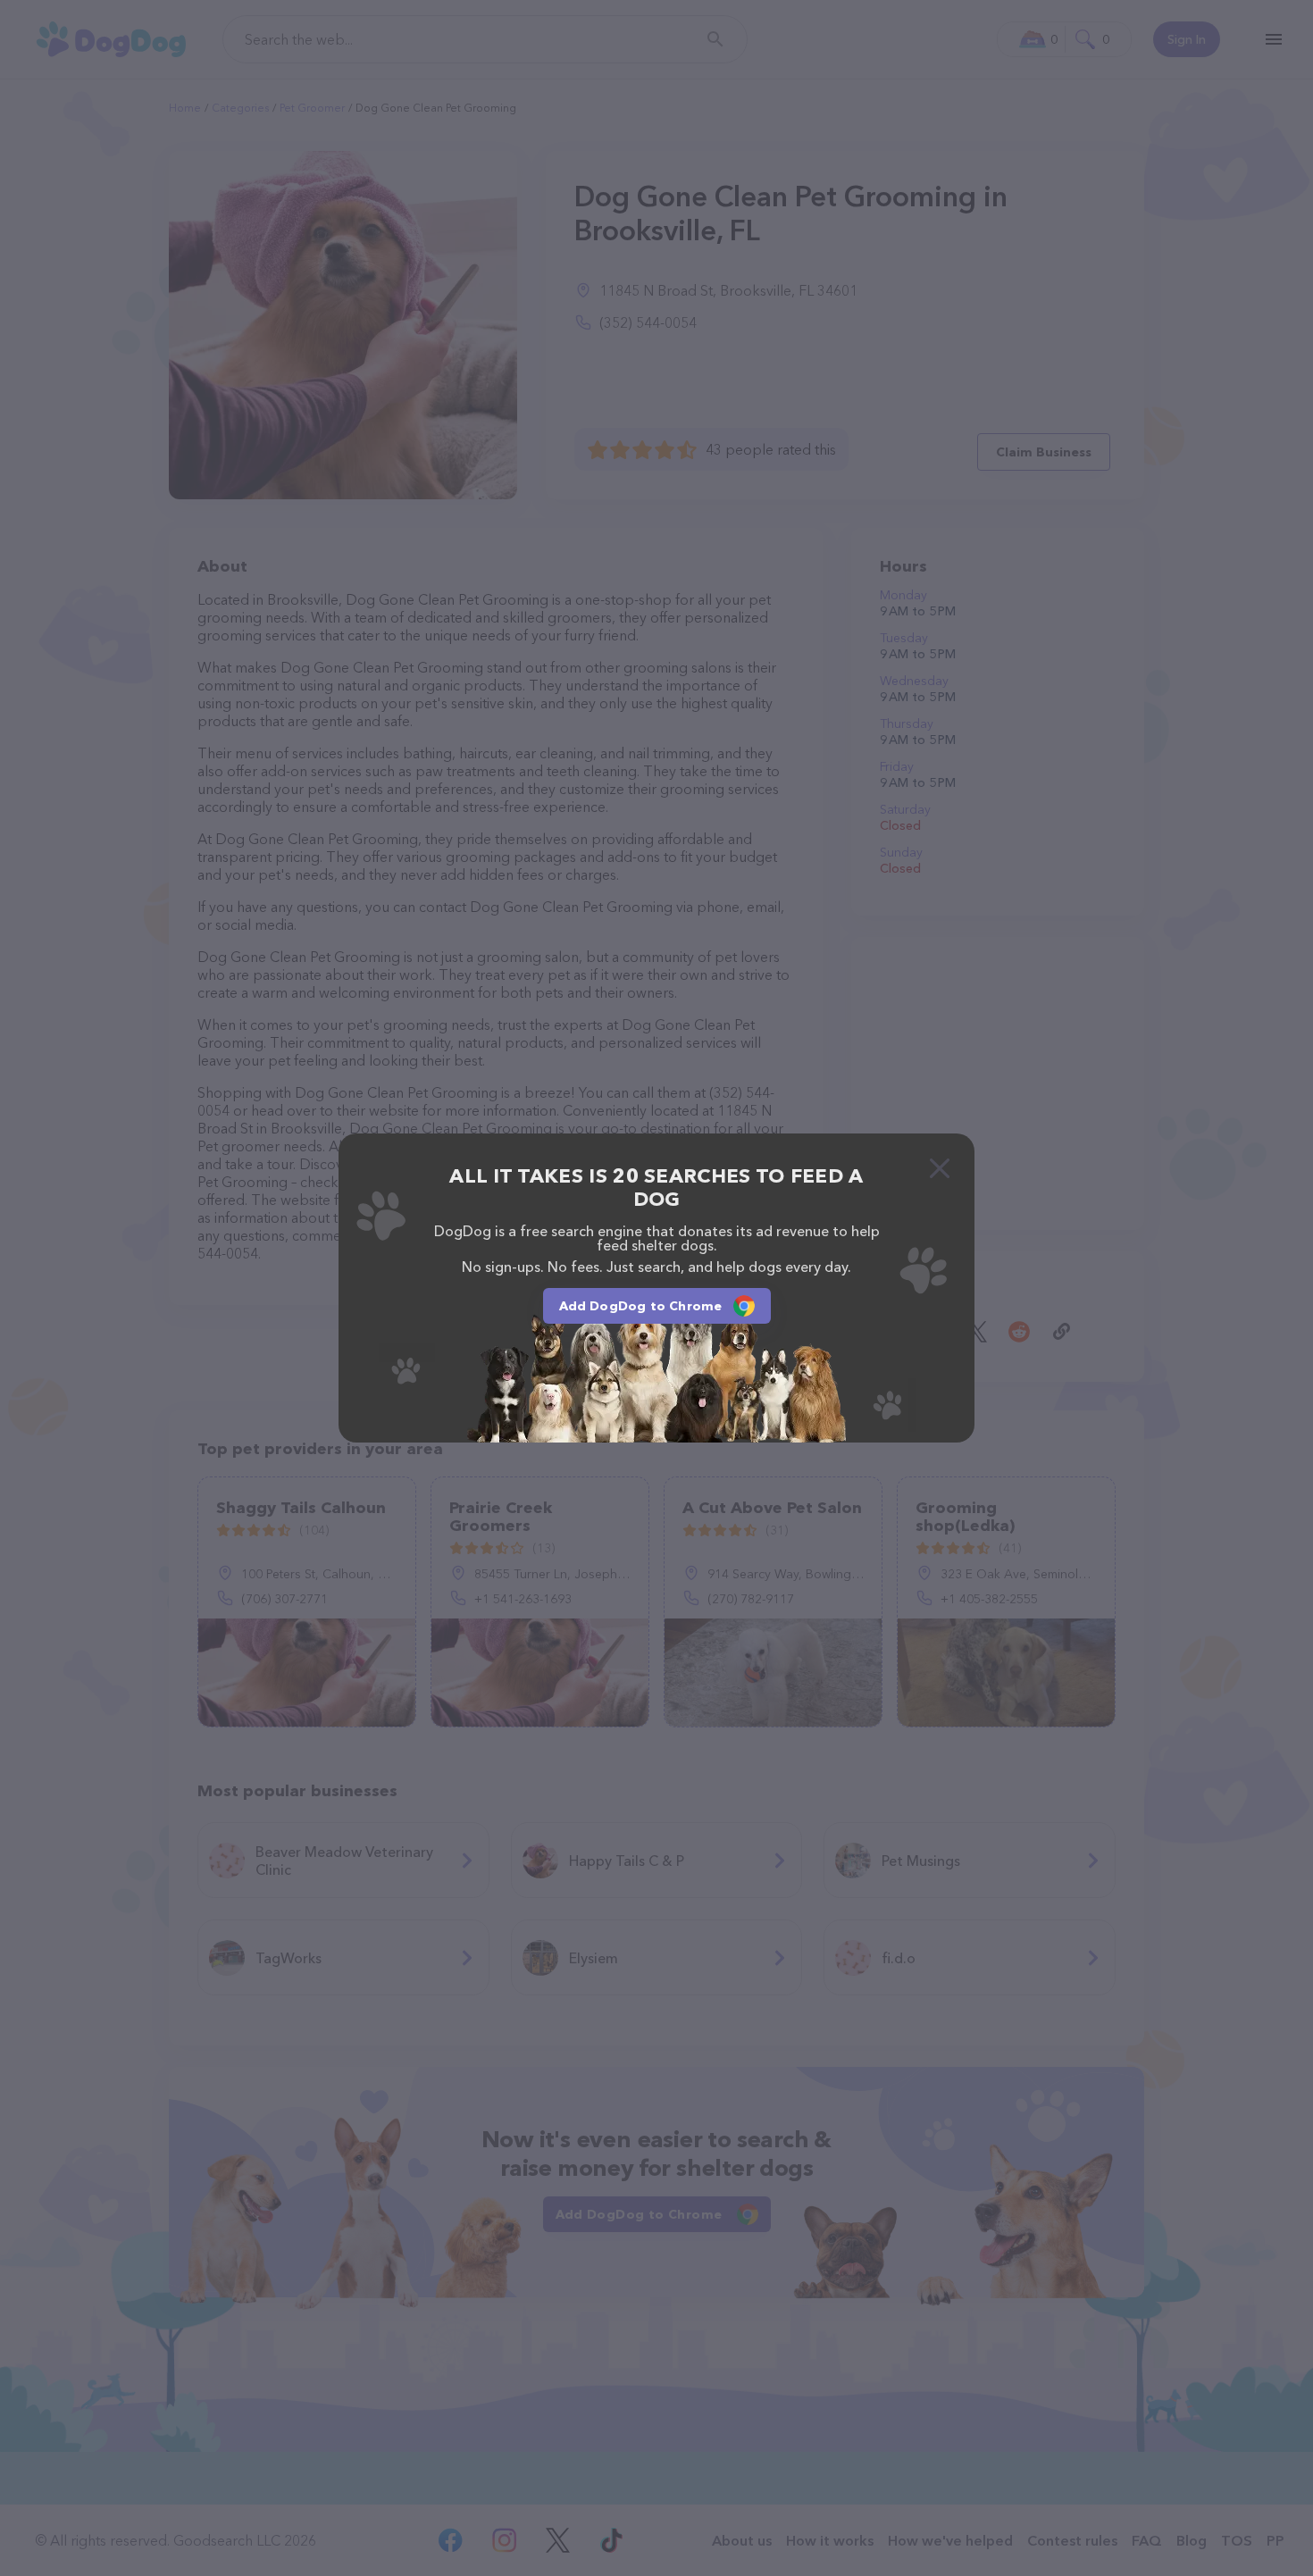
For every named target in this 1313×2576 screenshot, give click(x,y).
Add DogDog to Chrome (641, 1306)
